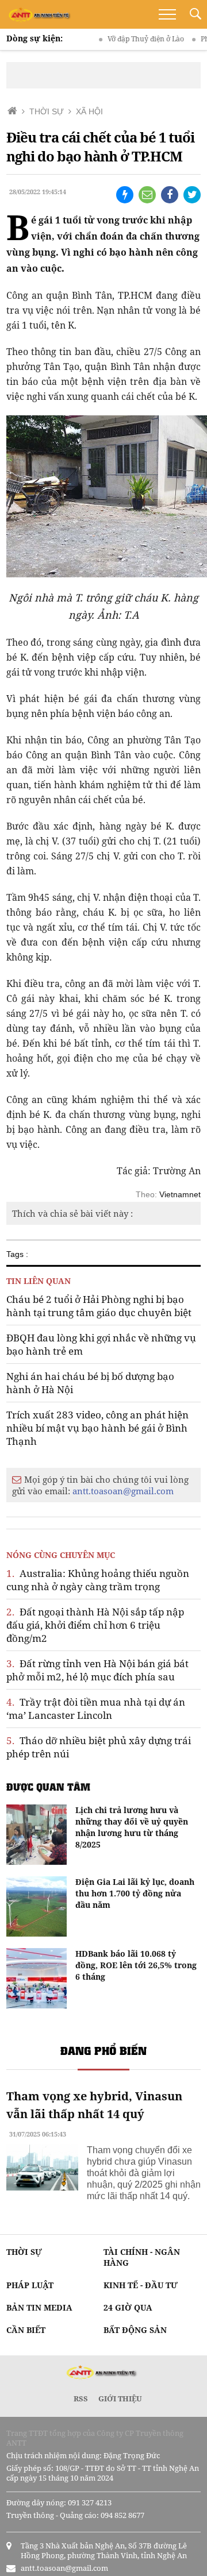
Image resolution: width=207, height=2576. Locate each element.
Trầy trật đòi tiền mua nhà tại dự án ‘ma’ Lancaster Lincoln (96, 1709)
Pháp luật (30, 2285)
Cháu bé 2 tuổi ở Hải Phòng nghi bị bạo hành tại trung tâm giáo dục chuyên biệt (99, 1306)
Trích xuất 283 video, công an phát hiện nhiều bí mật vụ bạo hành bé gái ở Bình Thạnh (97, 1428)
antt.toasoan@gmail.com (123, 1491)
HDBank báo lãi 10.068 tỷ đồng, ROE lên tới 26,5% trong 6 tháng (136, 1965)
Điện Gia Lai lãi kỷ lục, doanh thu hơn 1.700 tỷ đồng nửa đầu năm (135, 1893)
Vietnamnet (180, 1194)
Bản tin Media (39, 2307)
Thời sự (24, 2252)
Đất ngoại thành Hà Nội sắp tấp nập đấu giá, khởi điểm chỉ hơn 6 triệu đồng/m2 (95, 1625)
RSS (81, 2398)
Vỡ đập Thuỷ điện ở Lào (130, 39)
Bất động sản (135, 2330)
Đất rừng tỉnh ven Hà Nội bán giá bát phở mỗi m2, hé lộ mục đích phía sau (97, 1670)
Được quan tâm (48, 1787)
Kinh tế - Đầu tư (141, 2285)
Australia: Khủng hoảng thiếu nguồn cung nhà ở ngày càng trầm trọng (98, 1580)
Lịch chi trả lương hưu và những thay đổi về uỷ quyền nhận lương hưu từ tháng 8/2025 (132, 1827)
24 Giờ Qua (128, 2307)
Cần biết (26, 2330)
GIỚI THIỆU (120, 2398)
